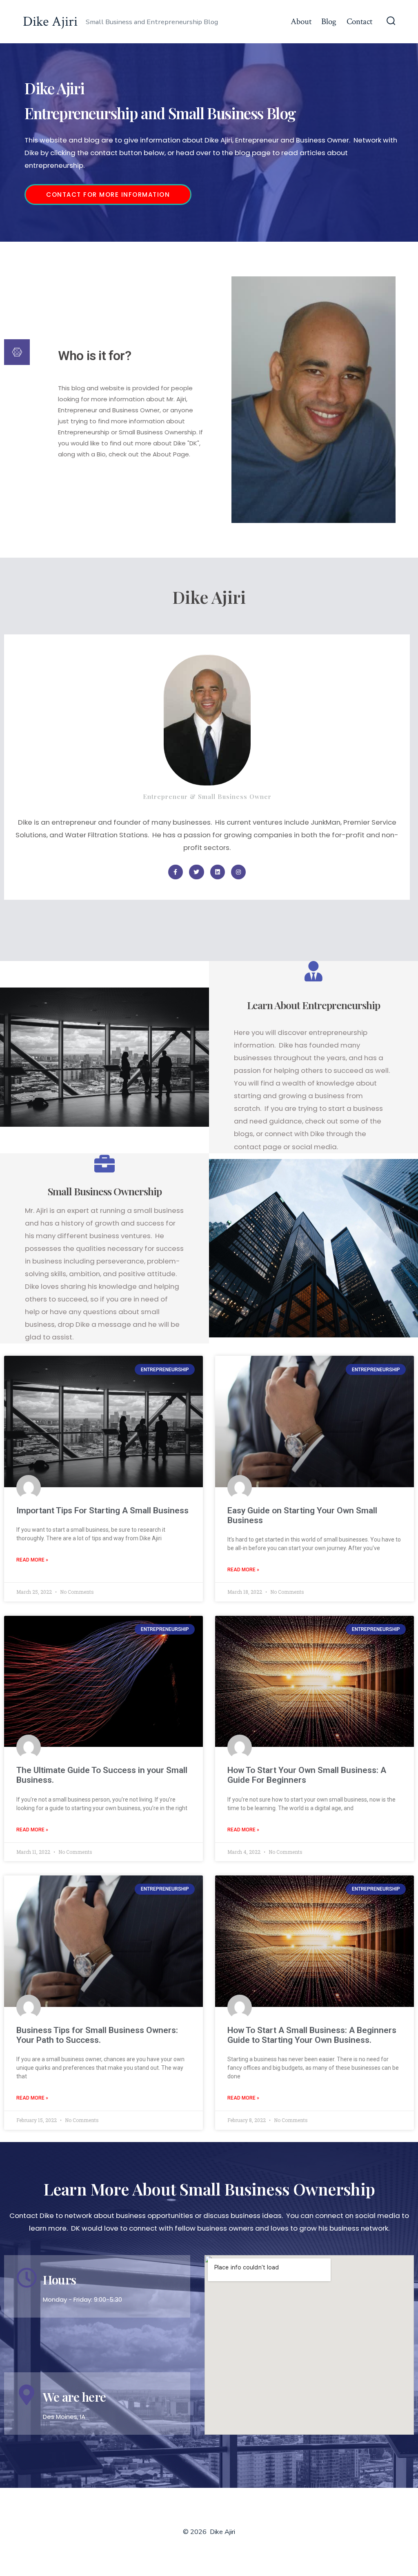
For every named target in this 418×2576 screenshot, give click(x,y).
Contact (359, 21)
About (301, 21)
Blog (329, 21)
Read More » (32, 1560)
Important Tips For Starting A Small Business (102, 1510)
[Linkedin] (218, 872)
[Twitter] (196, 872)
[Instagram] (238, 872)
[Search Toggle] (391, 22)
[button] (108, 195)
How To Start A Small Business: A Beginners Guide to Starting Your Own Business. (312, 2035)
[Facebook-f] (176, 872)
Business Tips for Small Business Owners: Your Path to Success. (97, 2035)
